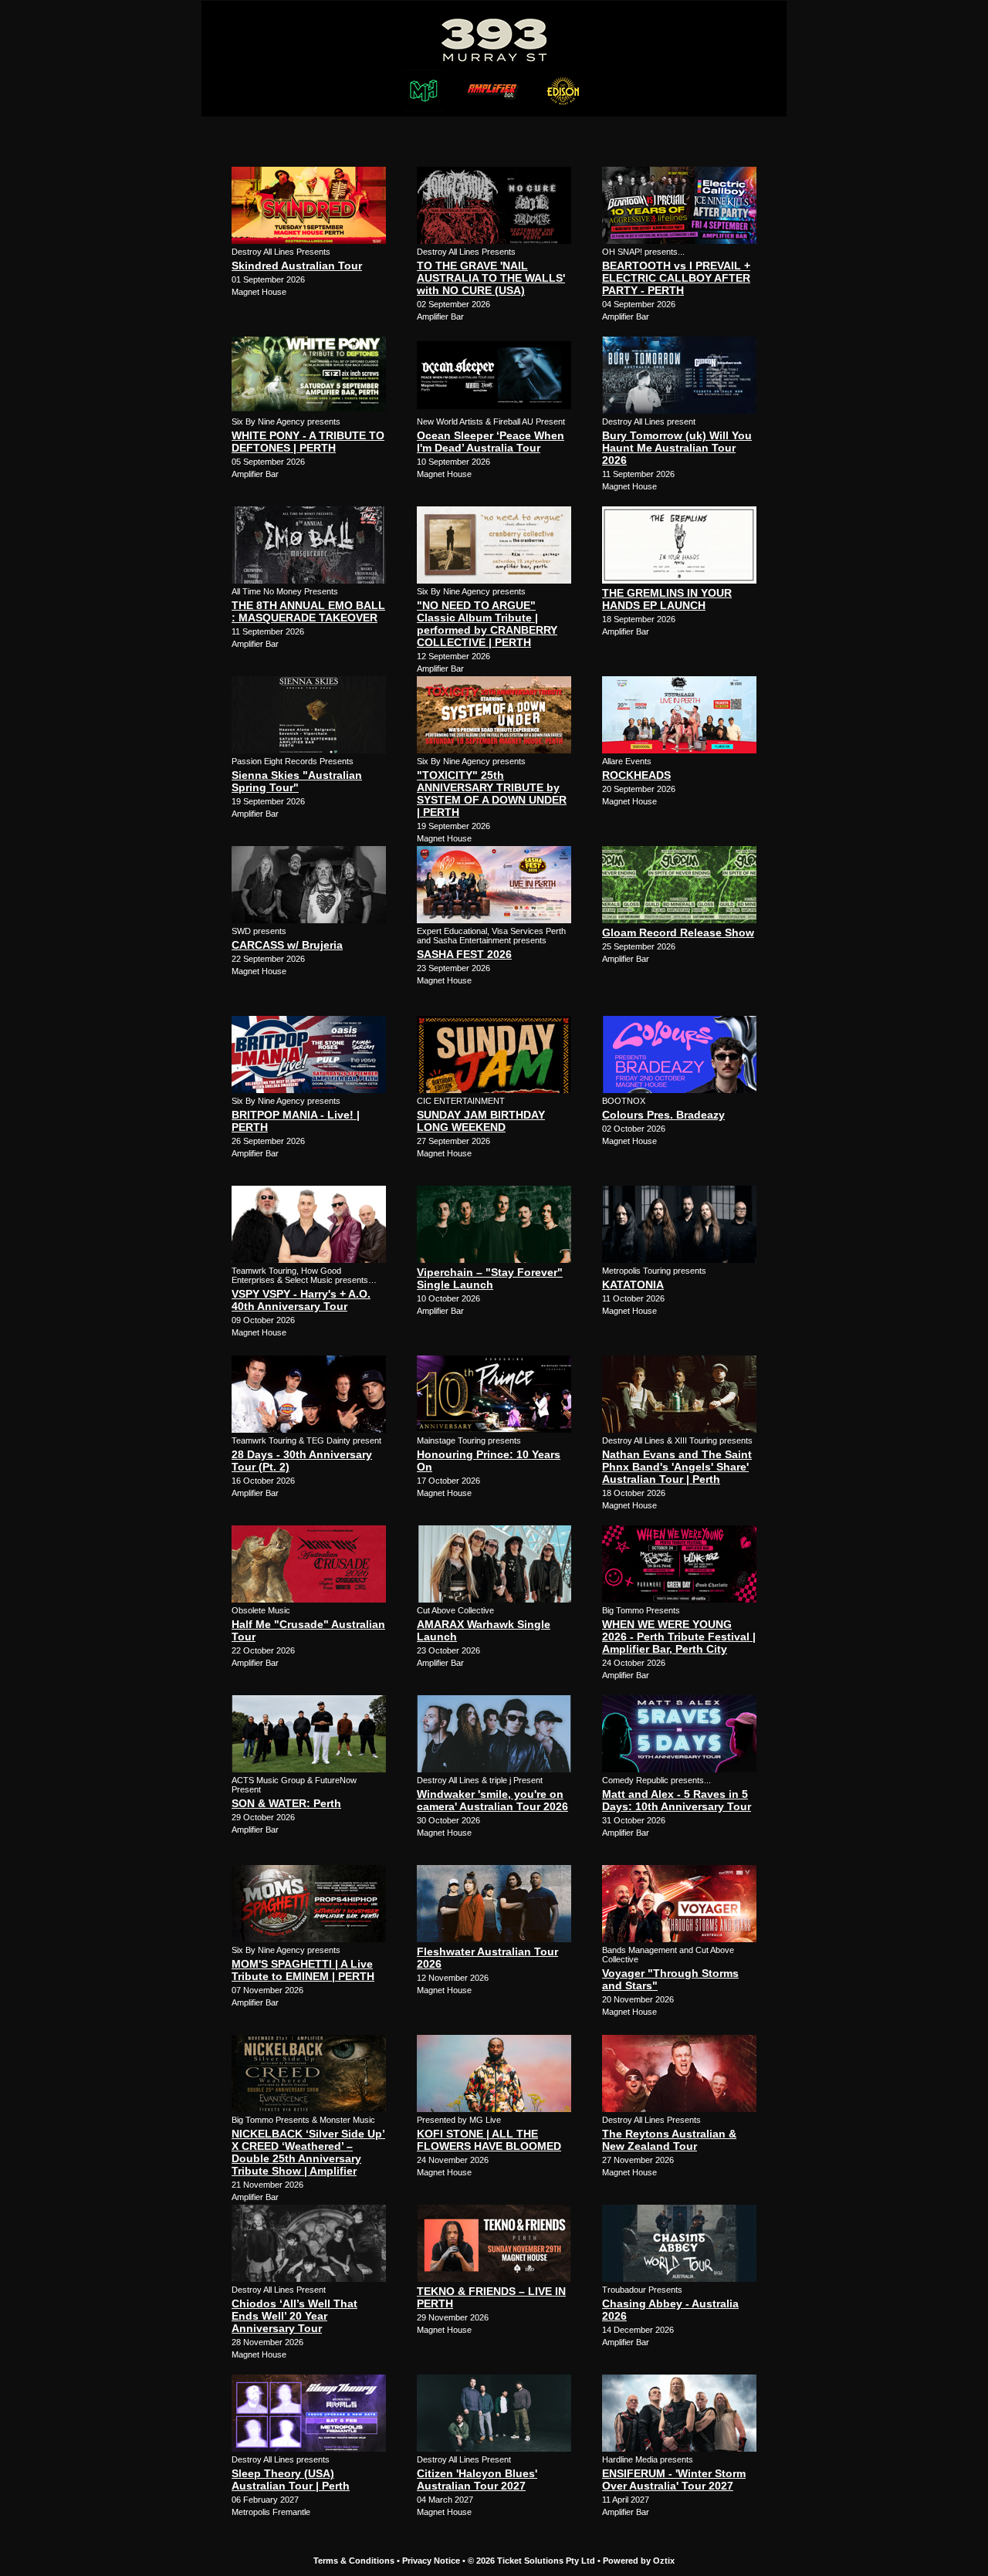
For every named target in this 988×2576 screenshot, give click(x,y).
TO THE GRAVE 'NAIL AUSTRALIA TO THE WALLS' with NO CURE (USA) (491, 278)
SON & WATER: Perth (286, 1803)
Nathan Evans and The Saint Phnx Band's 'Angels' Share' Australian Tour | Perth (677, 1467)
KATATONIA (633, 1285)
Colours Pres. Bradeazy (663, 1115)
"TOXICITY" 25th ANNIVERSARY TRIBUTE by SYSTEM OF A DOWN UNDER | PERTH (492, 794)
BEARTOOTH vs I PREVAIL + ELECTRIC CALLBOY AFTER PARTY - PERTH (676, 278)
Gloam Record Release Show (678, 933)
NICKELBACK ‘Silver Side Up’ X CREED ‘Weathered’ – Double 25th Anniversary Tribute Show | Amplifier (308, 2152)
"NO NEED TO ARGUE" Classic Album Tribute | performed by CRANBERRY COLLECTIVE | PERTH (487, 624)
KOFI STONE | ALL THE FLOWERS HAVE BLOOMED (489, 2140)
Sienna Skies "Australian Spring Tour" (297, 781)
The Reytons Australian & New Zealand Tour (669, 2140)
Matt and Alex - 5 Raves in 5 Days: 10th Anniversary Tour (677, 1800)
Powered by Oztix (639, 2561)
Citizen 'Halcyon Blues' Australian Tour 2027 (477, 2480)
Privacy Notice (431, 2561)
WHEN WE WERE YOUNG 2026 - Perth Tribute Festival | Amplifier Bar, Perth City (679, 1637)
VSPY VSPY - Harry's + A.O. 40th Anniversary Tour (301, 1300)
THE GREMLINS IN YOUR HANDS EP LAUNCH (667, 599)
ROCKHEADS (636, 775)
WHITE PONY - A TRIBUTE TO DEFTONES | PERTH (308, 442)
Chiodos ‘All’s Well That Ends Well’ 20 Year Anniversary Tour (294, 2316)
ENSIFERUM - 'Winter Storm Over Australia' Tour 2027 (674, 2480)
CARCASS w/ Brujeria (287, 945)
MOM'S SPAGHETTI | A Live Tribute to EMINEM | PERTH (303, 1970)
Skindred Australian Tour (297, 266)
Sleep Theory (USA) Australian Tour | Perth (291, 2480)
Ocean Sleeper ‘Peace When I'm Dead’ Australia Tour (491, 442)
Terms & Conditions (354, 2561)
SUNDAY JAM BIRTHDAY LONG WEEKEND (481, 1121)
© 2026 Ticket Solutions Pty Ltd (531, 2561)
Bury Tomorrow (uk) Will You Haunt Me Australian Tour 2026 (677, 448)
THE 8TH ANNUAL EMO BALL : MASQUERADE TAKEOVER (308, 611)
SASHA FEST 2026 (464, 954)
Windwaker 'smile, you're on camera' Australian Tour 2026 (492, 1800)
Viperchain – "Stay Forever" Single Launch (490, 1278)
